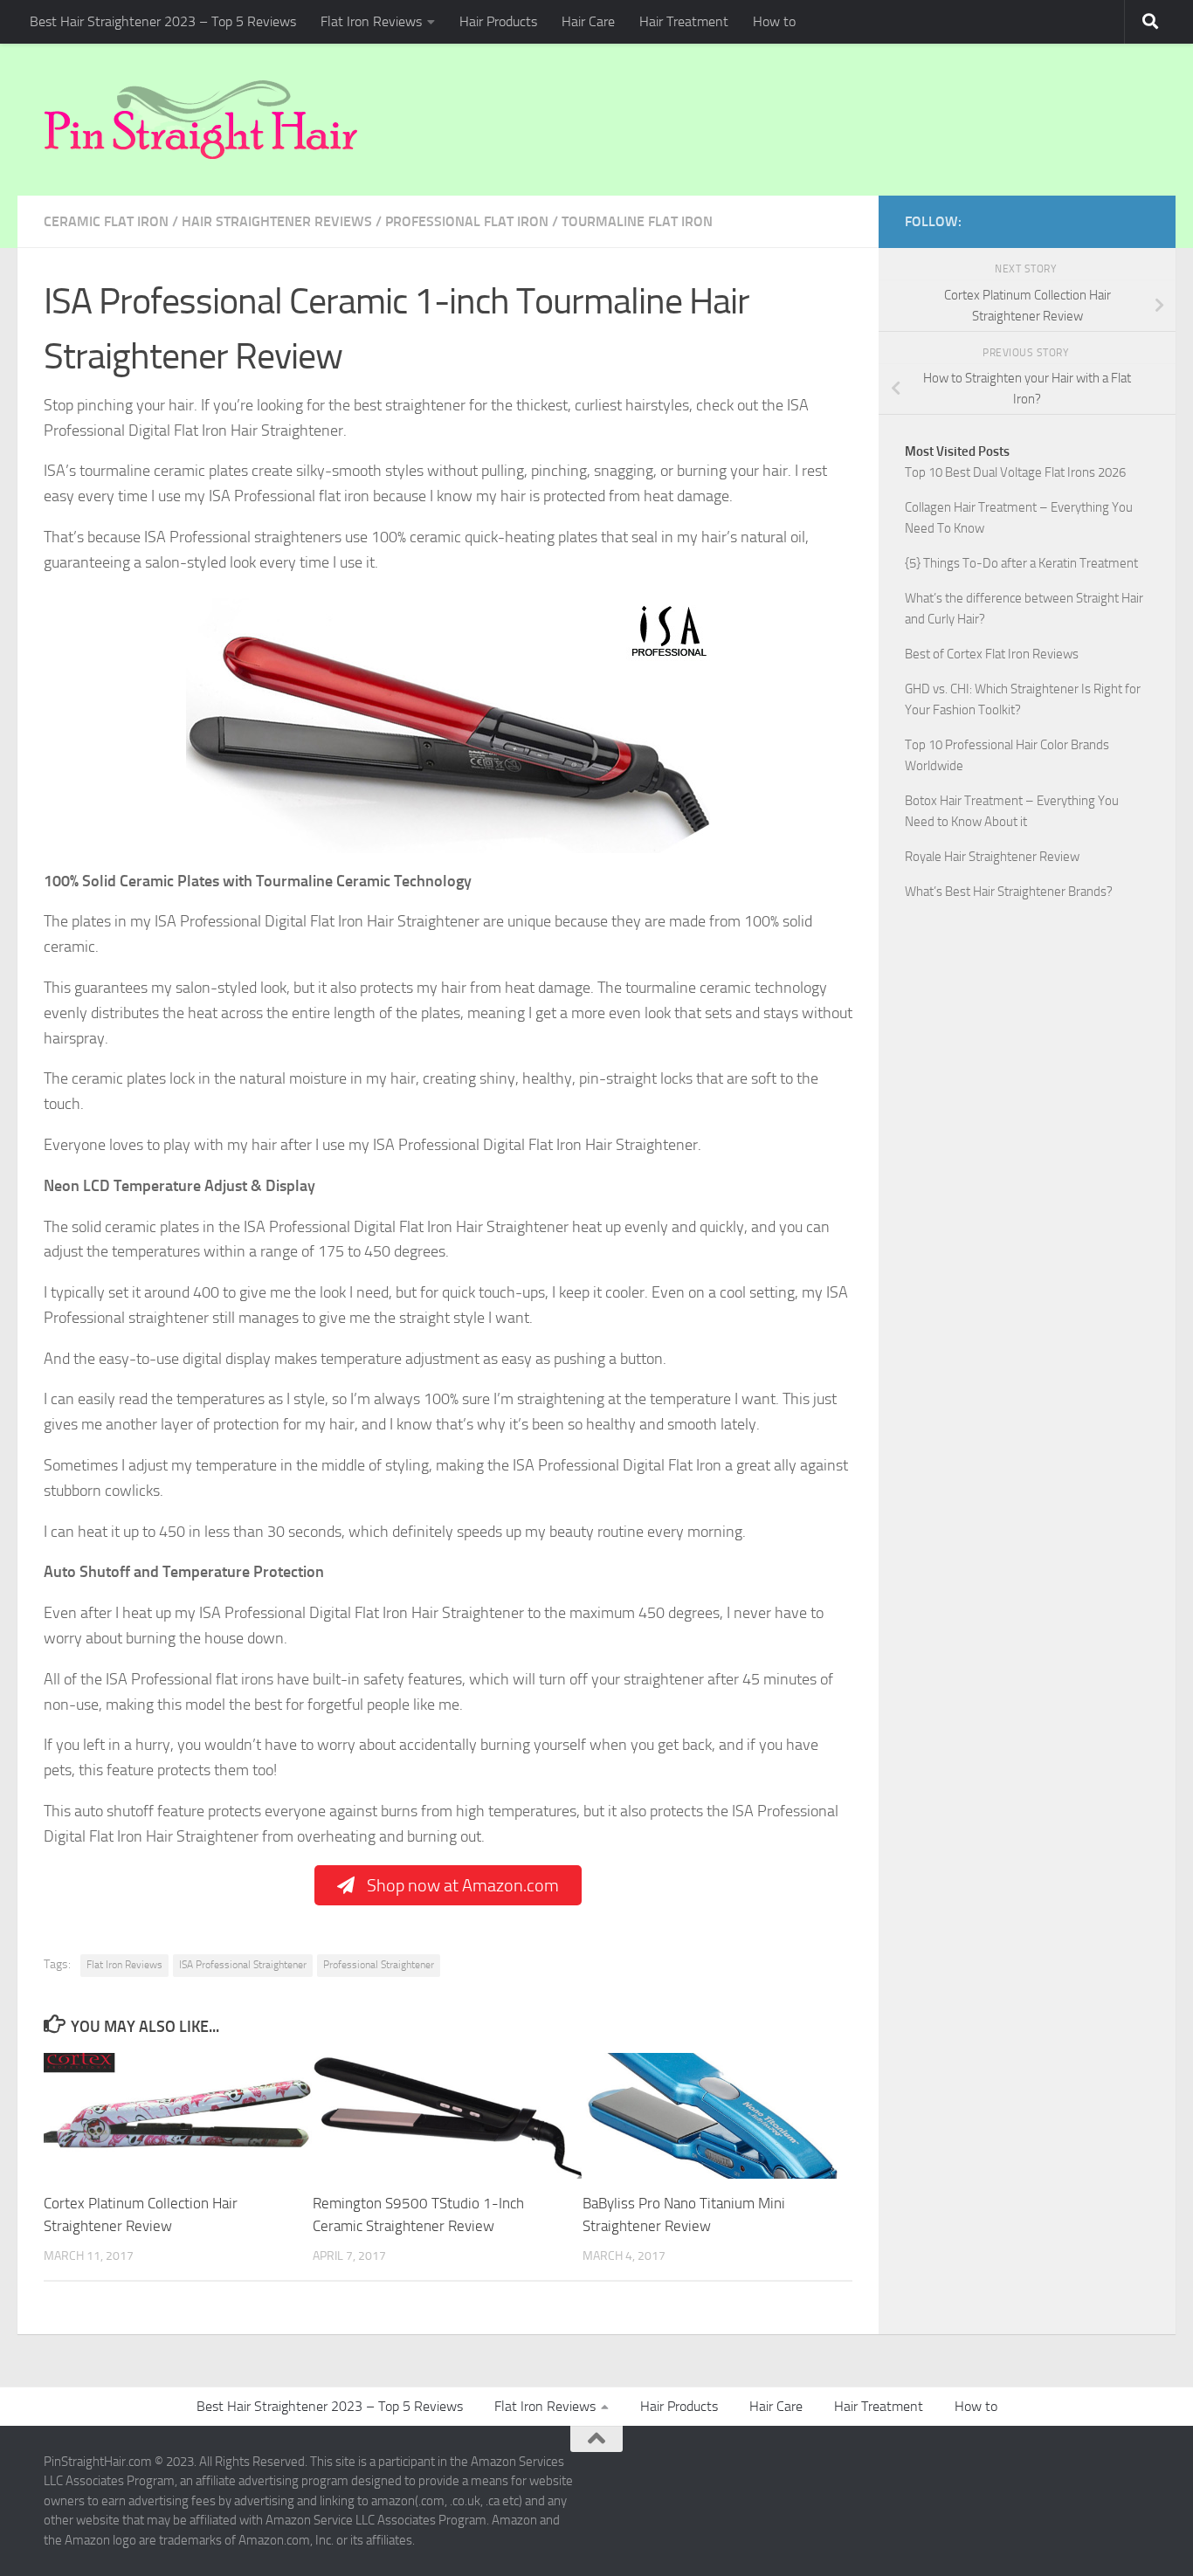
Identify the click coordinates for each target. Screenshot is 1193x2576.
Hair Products (498, 21)
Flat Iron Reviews (371, 21)
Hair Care (588, 21)
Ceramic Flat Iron (106, 221)
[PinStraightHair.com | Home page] (201, 120)
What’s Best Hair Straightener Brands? (1009, 892)
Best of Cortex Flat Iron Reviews (992, 654)
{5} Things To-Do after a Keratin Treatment (1021, 563)
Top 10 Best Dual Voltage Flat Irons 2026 (1015, 472)
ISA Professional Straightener (243, 1965)
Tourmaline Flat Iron (637, 221)
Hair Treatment (684, 21)
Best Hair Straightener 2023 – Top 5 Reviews (163, 21)
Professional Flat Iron (467, 221)
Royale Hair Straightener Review (992, 857)
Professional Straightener (379, 1965)
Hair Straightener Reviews (277, 221)
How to (774, 21)
